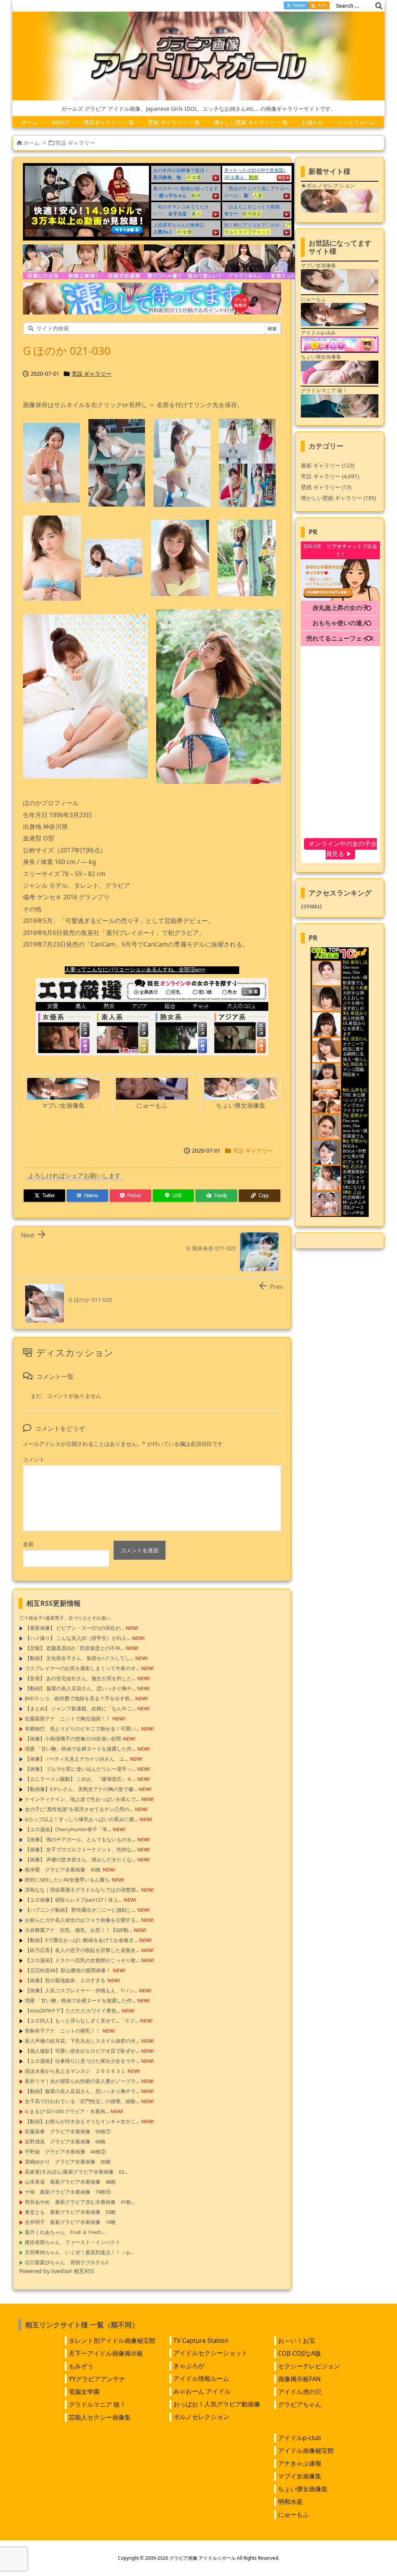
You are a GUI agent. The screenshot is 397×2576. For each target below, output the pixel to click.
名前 (28, 1544)
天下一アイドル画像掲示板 (106, 2353)
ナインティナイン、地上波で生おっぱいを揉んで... (82, 1799)
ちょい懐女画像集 (303, 2489)
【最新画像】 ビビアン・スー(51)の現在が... (74, 1628)
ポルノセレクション (201, 2417)
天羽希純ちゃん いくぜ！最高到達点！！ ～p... (79, 2252)
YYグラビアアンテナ (97, 2379)
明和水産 (290, 2502)
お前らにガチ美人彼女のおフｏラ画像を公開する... (82, 1920)
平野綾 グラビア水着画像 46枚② (65, 2152)
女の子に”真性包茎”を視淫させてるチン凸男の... (79, 1809)
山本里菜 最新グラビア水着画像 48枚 (70, 2182)
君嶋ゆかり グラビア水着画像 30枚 (68, 2162)
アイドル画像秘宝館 (306, 2451)
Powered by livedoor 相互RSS (57, 2271)
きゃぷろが (189, 2366)
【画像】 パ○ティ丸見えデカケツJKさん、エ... (76, 1759)
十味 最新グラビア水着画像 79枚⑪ (68, 2192)
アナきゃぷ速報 (300, 2463)
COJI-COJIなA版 (299, 2353)
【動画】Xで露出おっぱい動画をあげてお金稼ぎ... (81, 1940)
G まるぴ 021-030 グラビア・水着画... (67, 2111)
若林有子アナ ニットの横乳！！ (63, 2031)
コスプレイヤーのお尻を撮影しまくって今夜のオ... (82, 1668)
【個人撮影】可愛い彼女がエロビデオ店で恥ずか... (82, 2051)
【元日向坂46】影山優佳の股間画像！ (68, 1970)
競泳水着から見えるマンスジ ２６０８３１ (75, 2071)
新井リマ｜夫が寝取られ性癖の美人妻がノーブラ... (82, 2081)
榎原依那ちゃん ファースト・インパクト (73, 2242)
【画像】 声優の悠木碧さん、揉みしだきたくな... (80, 1859)
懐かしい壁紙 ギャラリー (338, 498)
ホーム (31, 143)
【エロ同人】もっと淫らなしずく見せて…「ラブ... (81, 2021)
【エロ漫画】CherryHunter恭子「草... (68, 1829)
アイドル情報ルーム (201, 2378)
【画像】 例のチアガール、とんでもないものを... (80, 1839)
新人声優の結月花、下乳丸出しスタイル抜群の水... (82, 2041)
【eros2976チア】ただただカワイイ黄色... (72, 2011)
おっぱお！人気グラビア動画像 (217, 2404)
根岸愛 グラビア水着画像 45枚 (63, 1870)
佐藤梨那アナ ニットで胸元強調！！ (68, 1718)
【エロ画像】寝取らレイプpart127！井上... (73, 1900)
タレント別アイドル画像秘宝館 (112, 2341)
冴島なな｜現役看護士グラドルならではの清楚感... (82, 1890)
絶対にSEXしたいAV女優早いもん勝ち (67, 1880)
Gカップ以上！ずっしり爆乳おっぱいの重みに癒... (81, 1819)
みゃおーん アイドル (202, 2391)
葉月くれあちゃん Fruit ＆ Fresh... (65, 2232)
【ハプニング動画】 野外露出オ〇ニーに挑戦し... (80, 1910)
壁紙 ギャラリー (326, 487)
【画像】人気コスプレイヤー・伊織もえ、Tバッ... (81, 1990)
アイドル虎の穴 (300, 2392)
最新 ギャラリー (328, 465)
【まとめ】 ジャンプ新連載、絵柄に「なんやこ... (80, 1708)
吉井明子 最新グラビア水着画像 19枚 (70, 2222)
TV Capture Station (201, 2341)
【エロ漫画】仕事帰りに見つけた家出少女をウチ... (82, 2061)
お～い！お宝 (297, 2341)
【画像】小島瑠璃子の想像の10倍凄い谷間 (73, 1739)
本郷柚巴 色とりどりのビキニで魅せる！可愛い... (82, 1729)
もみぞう (81, 2366)
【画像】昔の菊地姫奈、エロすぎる (65, 1980)
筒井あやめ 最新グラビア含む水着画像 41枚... (80, 2202)
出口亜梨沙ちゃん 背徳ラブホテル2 (66, 2262)
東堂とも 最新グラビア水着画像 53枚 (70, 2212)
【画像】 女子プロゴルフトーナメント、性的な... (80, 1849)
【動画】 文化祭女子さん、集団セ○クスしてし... (79, 1658)
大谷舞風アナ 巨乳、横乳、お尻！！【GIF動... (78, 1930)
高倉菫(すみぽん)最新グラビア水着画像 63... (76, 2172)
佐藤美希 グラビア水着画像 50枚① (68, 2131)
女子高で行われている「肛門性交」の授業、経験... (82, 2101)
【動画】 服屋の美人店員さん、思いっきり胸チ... (80, 1688)
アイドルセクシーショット (211, 2353)
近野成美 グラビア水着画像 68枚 (65, 2141)
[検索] (379, 6)
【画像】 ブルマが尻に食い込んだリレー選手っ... (80, 1769)
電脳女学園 (84, 2392)
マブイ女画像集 (300, 2476)
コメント (34, 1459)
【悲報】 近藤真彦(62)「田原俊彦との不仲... (74, 1648)
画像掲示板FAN (299, 2379)
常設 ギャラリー (75, 143)
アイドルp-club (299, 2438)
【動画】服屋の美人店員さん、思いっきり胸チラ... (82, 2091)
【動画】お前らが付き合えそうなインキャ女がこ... (82, 2121)
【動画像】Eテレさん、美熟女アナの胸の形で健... (81, 1789)
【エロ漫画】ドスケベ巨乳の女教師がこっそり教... (82, 1960)
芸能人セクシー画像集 (100, 2417)
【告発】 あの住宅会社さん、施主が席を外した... (80, 1678)
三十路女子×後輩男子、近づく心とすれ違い (65, 1618)
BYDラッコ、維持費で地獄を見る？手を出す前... (79, 1698)
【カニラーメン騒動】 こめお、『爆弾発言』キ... (80, 1779)
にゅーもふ (293, 2514)
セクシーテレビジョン (309, 2366)
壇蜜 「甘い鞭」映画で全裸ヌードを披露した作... (80, 1749)
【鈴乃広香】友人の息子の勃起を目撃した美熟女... (82, 1950)
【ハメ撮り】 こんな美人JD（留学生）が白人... (78, 1638)
